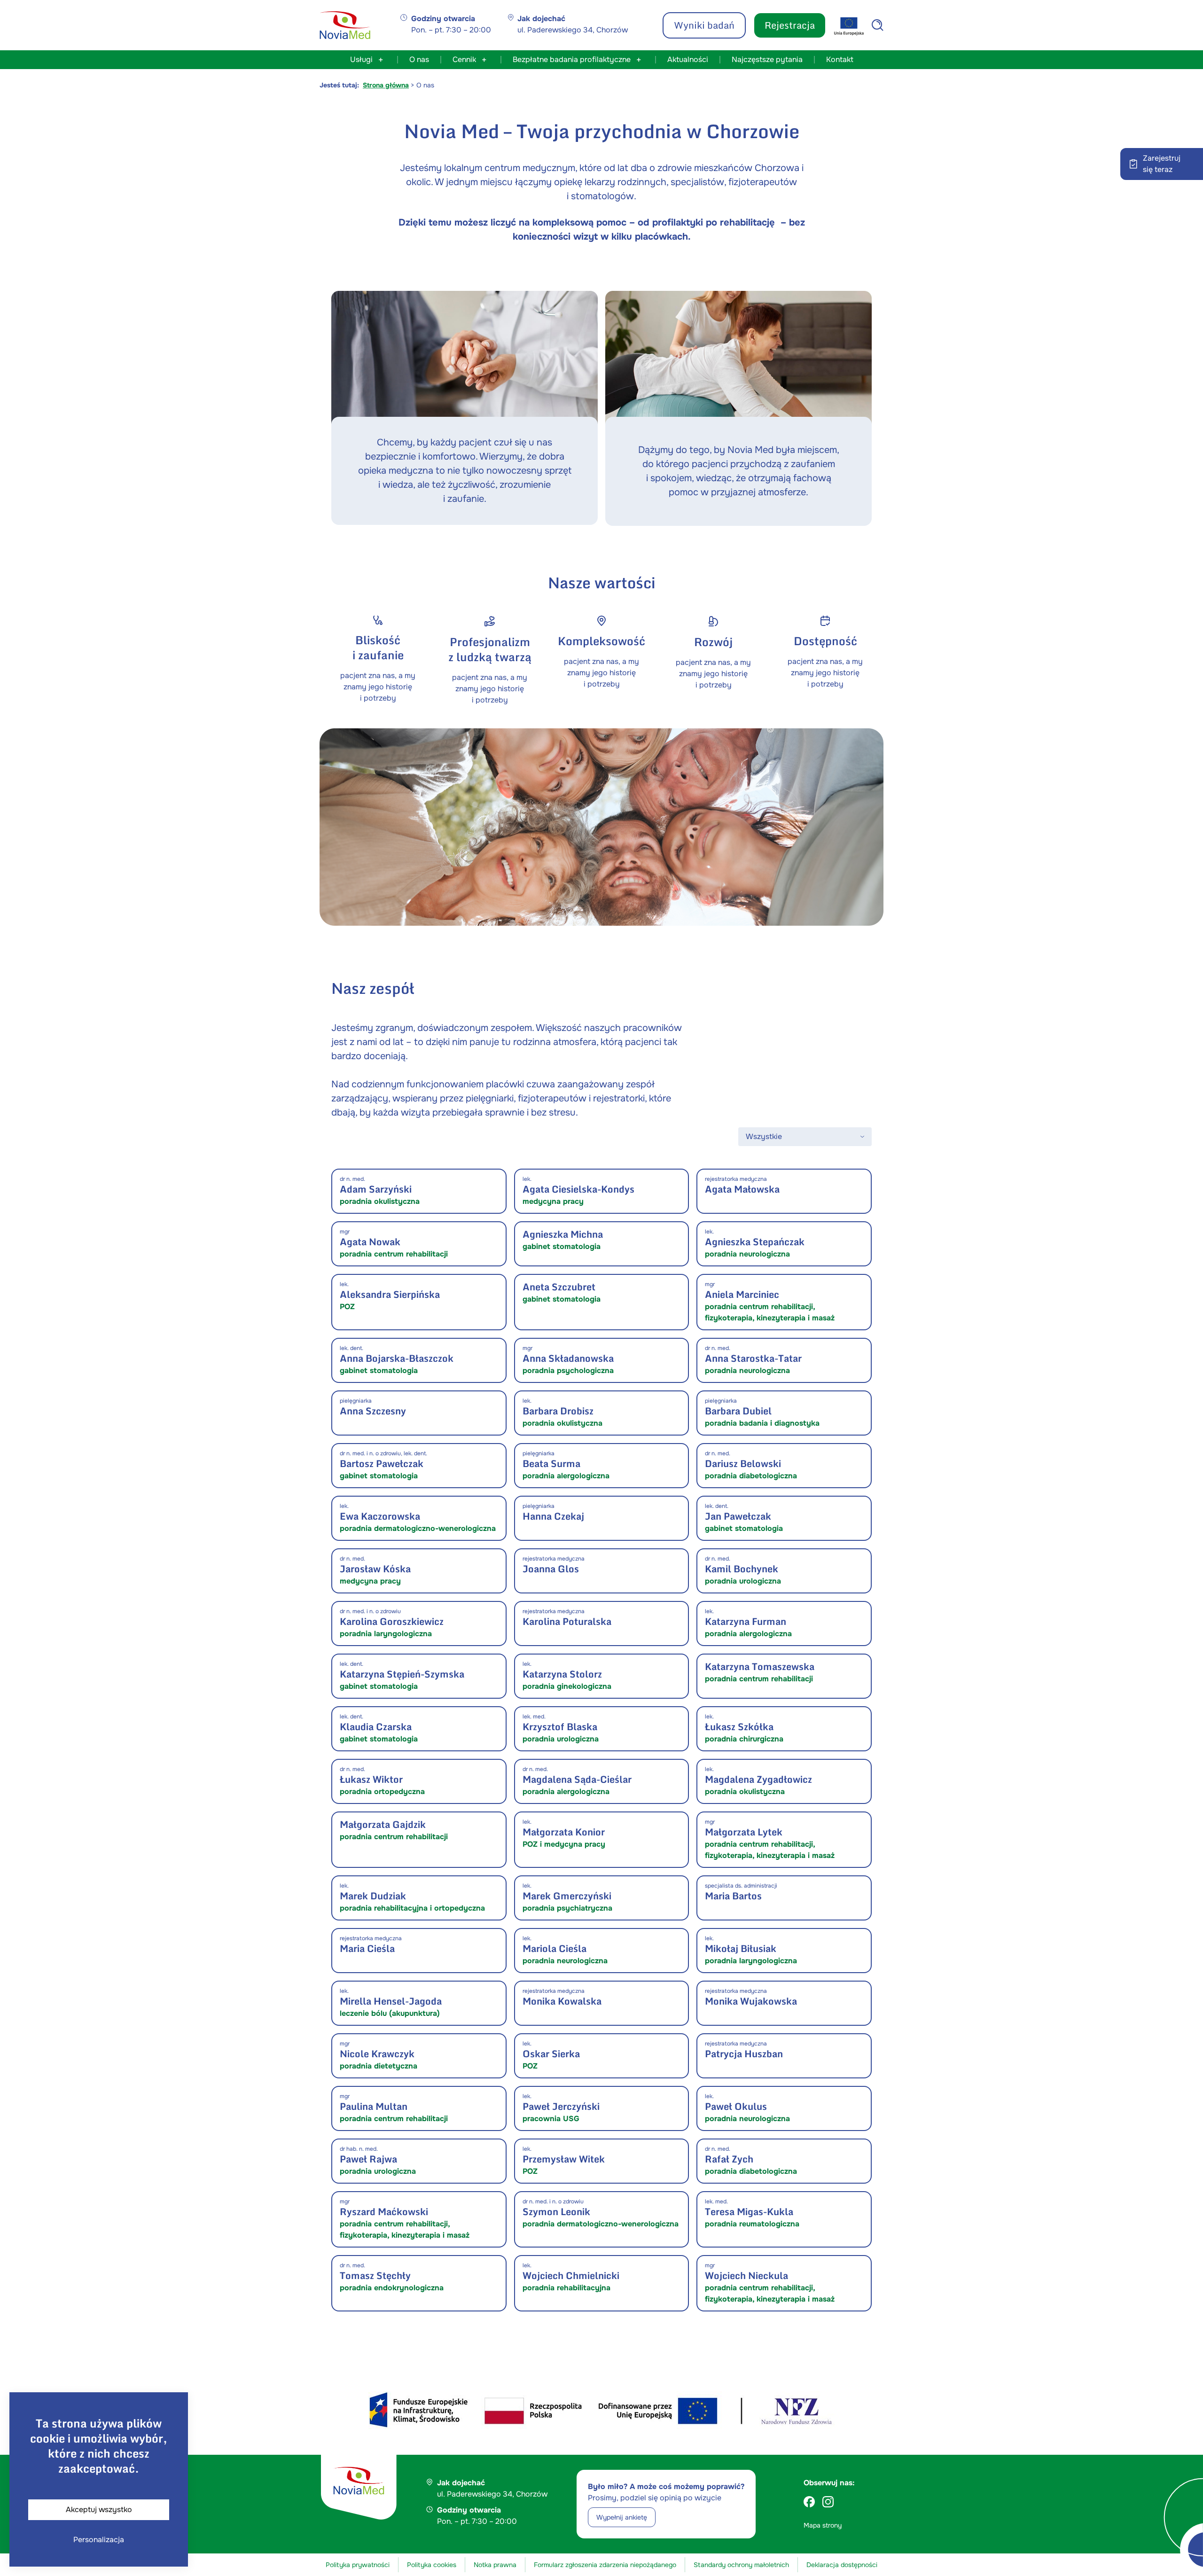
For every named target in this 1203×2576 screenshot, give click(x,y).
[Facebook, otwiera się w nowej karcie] (809, 2502)
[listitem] (419, 1191)
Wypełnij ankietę (622, 2517)
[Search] (878, 25)
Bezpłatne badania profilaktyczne (572, 59)
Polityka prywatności (358, 2565)
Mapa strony (823, 2525)
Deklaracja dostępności (842, 2565)
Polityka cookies (432, 2565)
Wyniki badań (704, 25)
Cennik (464, 59)
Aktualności (688, 59)
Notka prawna (495, 2565)
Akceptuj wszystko (99, 2510)
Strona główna (386, 85)
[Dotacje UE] (849, 26)
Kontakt (840, 59)
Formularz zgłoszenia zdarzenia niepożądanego (605, 2565)
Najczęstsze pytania (767, 59)
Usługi (361, 59)
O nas (419, 59)
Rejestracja (790, 25)
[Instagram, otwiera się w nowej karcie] (828, 2502)
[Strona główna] (345, 25)
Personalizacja (99, 2540)
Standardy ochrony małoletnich (741, 2565)
